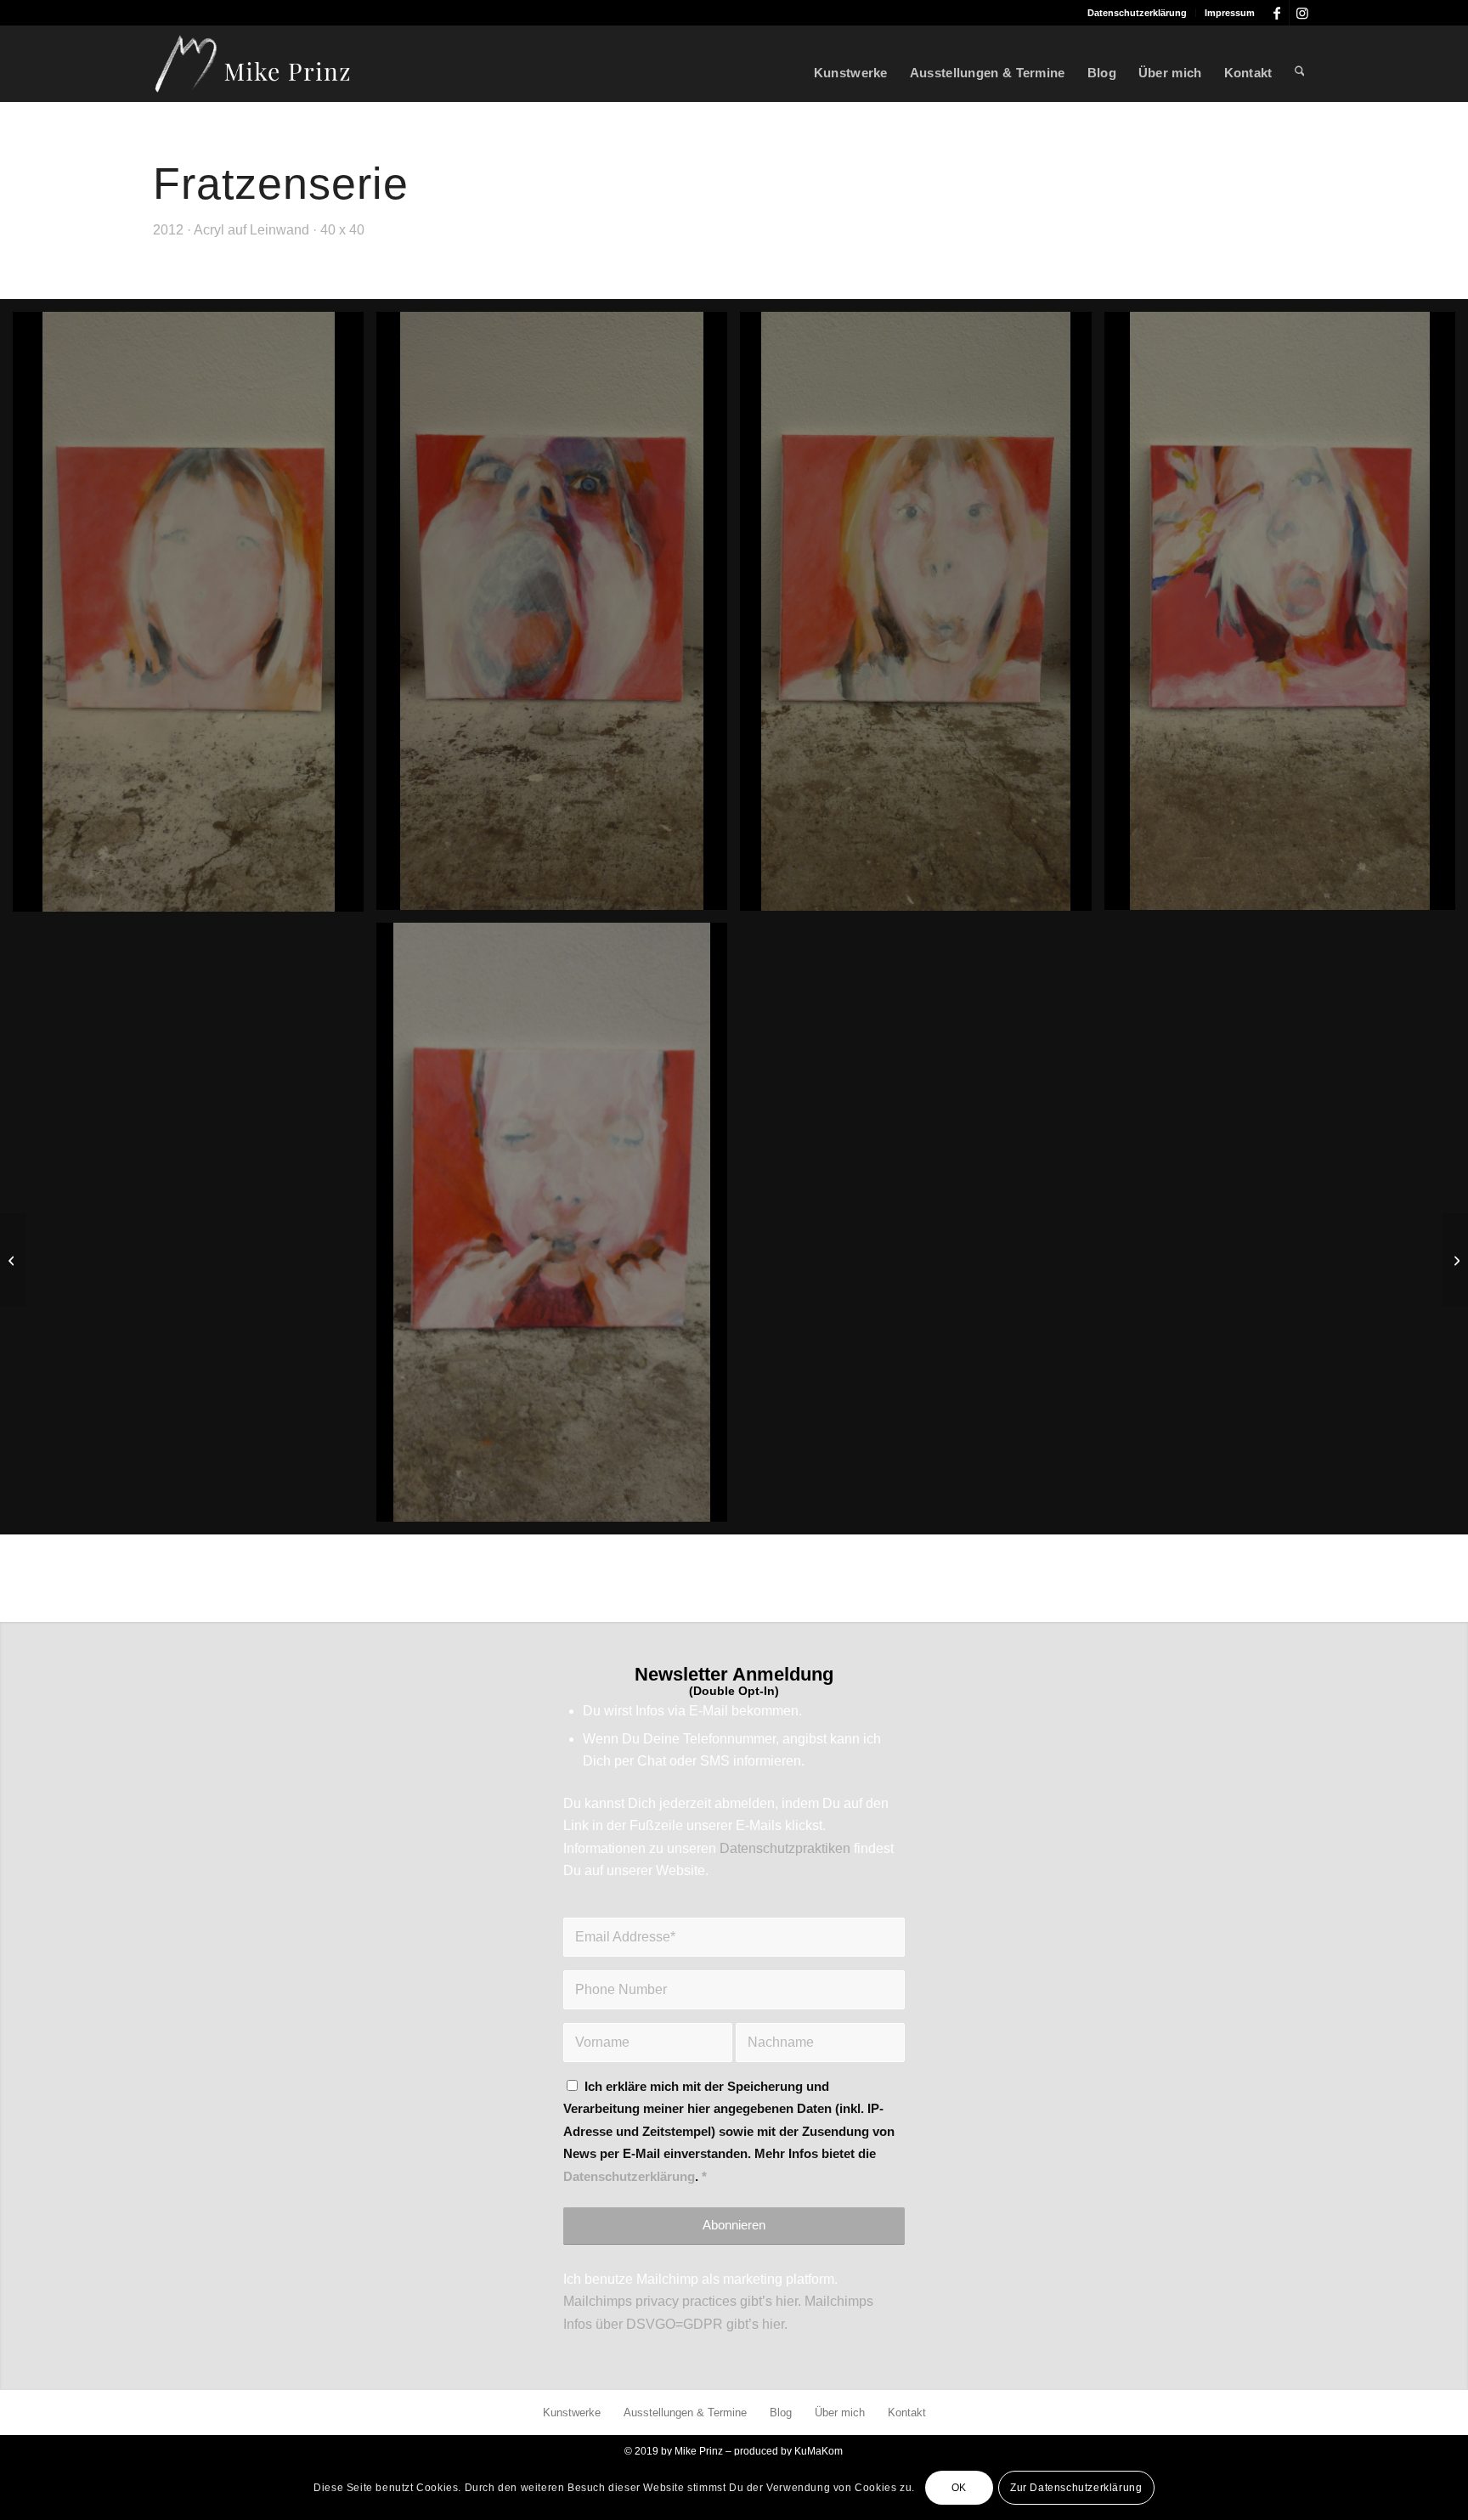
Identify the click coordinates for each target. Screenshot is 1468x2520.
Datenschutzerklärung (1137, 13)
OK (959, 2488)
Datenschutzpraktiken (785, 1848)
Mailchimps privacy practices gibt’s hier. (682, 2301)
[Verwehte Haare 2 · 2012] (13, 1260)
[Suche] (1300, 64)
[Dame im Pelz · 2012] (1455, 1260)
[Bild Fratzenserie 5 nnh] (558, 1229)
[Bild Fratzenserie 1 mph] (195, 618)
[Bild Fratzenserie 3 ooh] (922, 618)
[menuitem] (1138, 13)
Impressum (1230, 13)
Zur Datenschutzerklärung (1076, 2488)
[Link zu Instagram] (1302, 13)
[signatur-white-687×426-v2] (253, 64)
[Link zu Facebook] (1276, 13)
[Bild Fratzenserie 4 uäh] (1286, 617)
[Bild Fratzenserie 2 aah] (558, 617)
